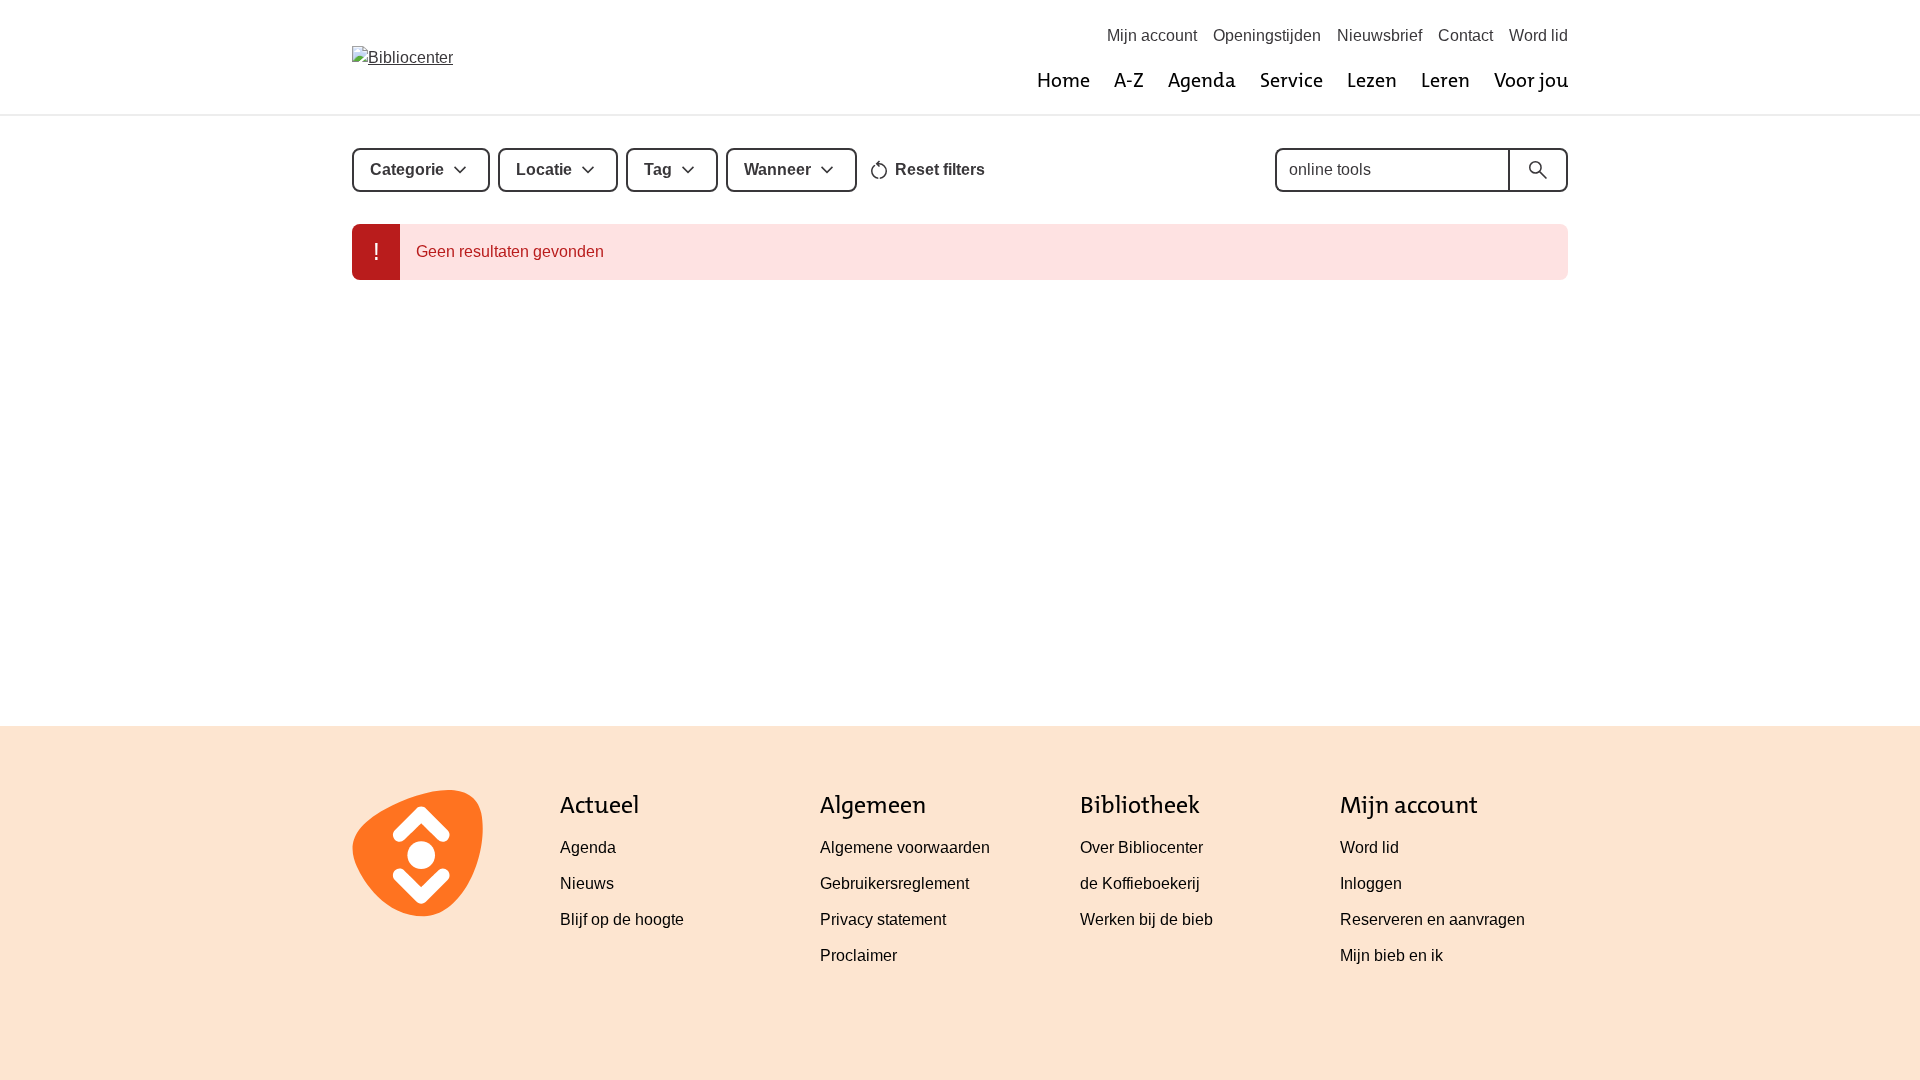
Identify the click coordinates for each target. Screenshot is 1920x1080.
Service (1291, 80)
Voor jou (1531, 80)
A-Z (1129, 80)
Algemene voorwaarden (905, 847)
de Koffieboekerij (1140, 883)
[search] (1538, 170)
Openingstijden (1267, 35)
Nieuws (587, 883)
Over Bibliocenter (1141, 847)
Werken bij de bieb (1146, 919)
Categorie (407, 169)
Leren (1445, 80)
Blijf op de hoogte (622, 919)
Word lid (1538, 35)
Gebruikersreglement (894, 883)
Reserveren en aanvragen (1432, 919)
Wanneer (777, 169)
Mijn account (1152, 35)
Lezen (1372, 80)
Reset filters (940, 169)
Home (1063, 80)
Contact (1465, 35)
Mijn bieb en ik (1391, 955)
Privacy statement (883, 919)
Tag (658, 169)
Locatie (544, 169)
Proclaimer (858, 955)
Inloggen (1371, 883)
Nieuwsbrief (1379, 35)
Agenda (1202, 80)
